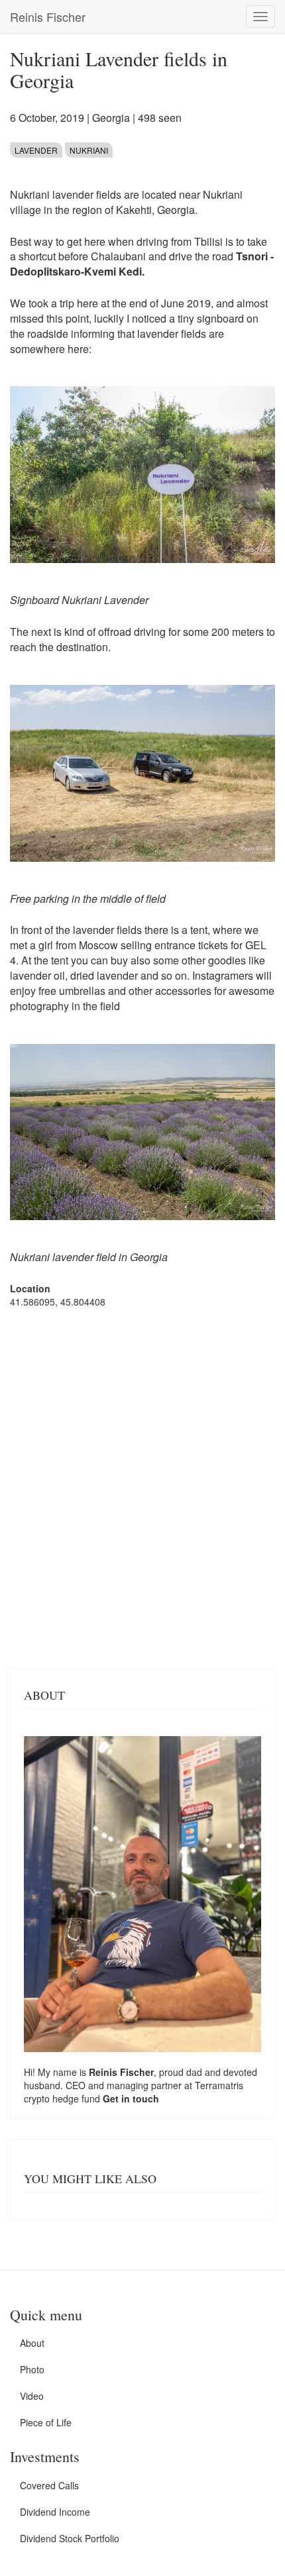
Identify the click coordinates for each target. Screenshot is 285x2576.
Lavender (36, 150)
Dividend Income (55, 2512)
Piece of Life (46, 2422)
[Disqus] (142, 1487)
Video (32, 2396)
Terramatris (219, 2085)
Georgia (111, 118)
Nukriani (89, 150)
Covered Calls (49, 2485)
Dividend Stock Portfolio (70, 2538)
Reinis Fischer (48, 17)
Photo (32, 2369)
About (32, 2343)
